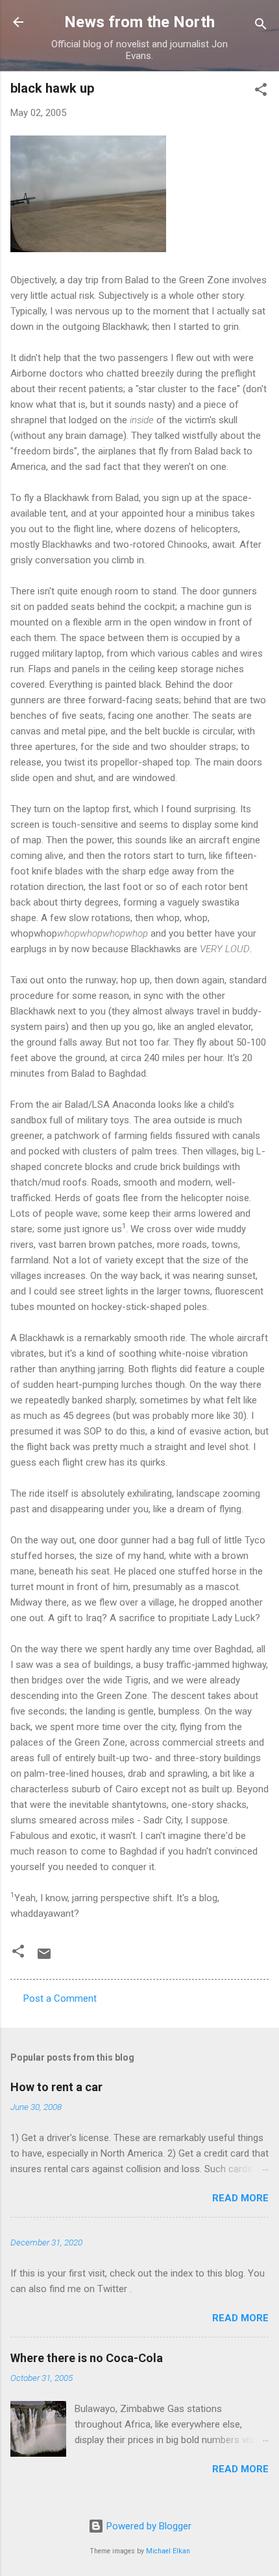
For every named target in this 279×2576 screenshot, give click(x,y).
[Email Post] (44, 1958)
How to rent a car (56, 2087)
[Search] (261, 26)
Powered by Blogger (148, 2526)
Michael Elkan (168, 2551)
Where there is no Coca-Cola (87, 2358)
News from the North (139, 22)
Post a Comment (60, 1998)
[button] (261, 92)
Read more (240, 2198)
